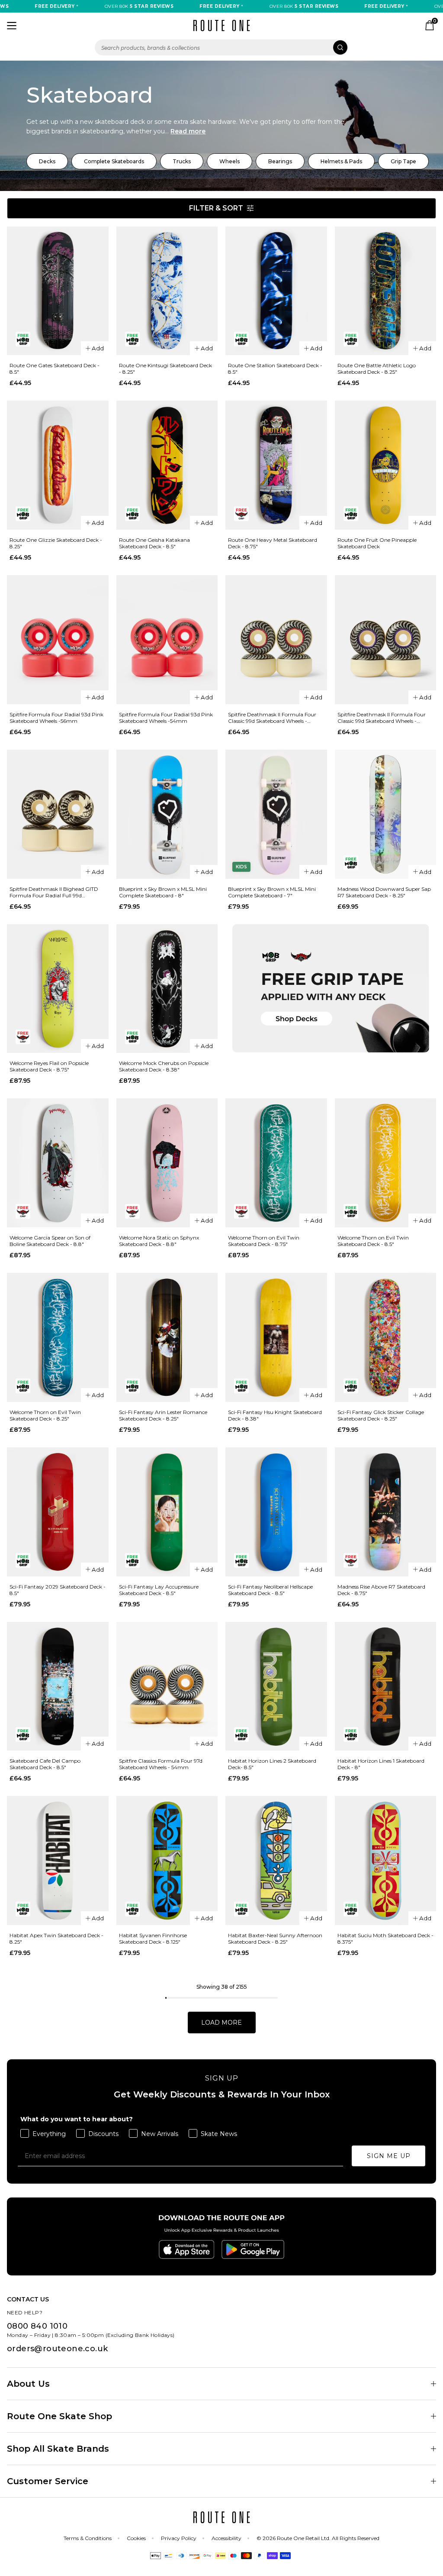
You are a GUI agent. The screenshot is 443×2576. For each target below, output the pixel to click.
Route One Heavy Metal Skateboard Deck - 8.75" (273, 543)
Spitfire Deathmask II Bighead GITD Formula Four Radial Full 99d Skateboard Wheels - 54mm (54, 892)
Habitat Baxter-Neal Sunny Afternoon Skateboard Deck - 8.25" (275, 1938)
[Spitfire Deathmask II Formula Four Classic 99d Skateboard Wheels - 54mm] (276, 640)
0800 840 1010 (37, 2326)
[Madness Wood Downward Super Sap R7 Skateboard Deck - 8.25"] (386, 814)
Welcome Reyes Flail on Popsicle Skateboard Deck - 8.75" (49, 1066)
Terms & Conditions (88, 2538)
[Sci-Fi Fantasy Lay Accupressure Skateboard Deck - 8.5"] (167, 1512)
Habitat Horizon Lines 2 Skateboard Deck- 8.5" (272, 1764)
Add (98, 348)
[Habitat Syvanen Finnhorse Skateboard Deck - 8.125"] (167, 1861)
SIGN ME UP (389, 2156)
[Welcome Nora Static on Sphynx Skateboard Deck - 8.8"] (167, 1163)
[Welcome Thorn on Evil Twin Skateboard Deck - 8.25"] (58, 1337)
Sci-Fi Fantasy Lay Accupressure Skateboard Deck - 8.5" (159, 1590)
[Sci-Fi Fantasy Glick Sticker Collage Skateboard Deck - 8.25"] (386, 1337)
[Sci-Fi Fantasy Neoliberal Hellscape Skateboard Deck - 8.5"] (276, 1512)
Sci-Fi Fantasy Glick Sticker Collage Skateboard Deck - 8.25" (381, 1415)
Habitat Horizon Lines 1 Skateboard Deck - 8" (381, 1764)
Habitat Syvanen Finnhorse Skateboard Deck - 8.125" (153, 1938)
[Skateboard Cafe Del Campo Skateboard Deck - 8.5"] (58, 1686)
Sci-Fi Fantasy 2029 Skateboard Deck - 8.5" (58, 1590)
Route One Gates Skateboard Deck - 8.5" (55, 369)
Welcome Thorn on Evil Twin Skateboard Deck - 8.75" (264, 1241)
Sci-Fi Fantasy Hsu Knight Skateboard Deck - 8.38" (275, 1415)
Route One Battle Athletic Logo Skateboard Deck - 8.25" (377, 369)
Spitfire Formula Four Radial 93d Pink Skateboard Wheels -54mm (166, 718)
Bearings (280, 161)
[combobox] (221, 47)
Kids (241, 867)
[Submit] (340, 47)
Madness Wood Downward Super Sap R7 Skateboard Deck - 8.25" (384, 892)
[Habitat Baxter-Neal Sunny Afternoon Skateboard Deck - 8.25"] (276, 1861)
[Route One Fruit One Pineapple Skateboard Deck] (386, 465)
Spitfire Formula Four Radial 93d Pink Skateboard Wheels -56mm (56, 718)
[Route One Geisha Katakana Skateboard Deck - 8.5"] (167, 465)
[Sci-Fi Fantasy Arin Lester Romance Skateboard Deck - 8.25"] (167, 1337)
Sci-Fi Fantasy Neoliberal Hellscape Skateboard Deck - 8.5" (270, 1590)
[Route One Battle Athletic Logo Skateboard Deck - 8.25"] (386, 291)
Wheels (230, 161)
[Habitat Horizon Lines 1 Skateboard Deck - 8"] (386, 1686)
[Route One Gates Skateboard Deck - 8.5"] (58, 291)
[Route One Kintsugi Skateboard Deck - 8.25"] (167, 291)
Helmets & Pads (341, 161)
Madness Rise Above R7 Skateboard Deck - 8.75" (381, 1590)
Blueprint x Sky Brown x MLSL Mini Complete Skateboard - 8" (163, 892)
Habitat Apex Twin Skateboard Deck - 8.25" (56, 1938)
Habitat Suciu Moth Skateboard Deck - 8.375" (385, 1938)
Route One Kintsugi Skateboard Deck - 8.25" (165, 369)
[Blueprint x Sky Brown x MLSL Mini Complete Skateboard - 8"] (167, 814)
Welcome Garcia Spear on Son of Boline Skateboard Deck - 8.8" (50, 1241)
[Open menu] (12, 26)
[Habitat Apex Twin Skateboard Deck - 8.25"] (58, 1861)
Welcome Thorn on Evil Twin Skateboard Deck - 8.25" (45, 1415)
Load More (221, 2023)
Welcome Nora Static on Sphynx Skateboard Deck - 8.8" (159, 1241)
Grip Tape (403, 161)
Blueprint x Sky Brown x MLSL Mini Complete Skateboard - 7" (272, 892)
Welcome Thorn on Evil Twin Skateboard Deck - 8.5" (373, 1241)
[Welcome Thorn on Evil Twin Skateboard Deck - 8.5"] (386, 1163)
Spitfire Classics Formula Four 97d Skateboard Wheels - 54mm (161, 1764)
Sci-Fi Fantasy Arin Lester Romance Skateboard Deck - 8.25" (163, 1415)
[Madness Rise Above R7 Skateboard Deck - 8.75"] (386, 1512)
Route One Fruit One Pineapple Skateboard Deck (377, 543)
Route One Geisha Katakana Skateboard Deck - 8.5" (154, 543)
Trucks (182, 161)
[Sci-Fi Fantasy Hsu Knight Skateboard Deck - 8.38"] (276, 1337)
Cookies (136, 2538)
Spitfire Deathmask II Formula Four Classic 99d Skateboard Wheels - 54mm (272, 718)
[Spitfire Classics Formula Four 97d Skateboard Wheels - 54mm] (167, 1686)
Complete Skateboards (114, 161)
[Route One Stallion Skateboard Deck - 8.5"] (276, 291)
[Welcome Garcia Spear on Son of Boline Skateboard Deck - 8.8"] (58, 1163)
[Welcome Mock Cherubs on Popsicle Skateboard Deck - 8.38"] (167, 989)
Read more (188, 131)
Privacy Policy (179, 2538)
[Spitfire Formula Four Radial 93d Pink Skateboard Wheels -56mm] (58, 640)
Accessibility (226, 2538)
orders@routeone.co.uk (57, 2349)
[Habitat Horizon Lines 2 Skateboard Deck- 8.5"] (276, 1686)
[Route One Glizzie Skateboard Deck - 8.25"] (58, 465)
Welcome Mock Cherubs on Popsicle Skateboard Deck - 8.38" (164, 1066)
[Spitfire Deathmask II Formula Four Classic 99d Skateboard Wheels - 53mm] (386, 640)
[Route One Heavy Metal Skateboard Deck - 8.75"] (276, 465)
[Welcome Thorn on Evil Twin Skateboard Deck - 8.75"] (276, 1163)
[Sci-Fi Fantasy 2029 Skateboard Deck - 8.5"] (58, 1512)
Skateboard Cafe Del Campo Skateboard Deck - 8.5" (45, 1764)
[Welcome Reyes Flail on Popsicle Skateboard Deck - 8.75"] (58, 989)
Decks (47, 161)
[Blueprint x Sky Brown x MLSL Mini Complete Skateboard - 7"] (276, 814)
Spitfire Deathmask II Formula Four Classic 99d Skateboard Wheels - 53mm (382, 718)
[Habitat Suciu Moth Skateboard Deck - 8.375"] (386, 1861)
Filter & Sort (216, 208)
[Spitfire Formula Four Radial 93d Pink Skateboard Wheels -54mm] (167, 640)
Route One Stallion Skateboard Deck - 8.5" (275, 369)
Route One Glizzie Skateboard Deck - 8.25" (56, 543)
